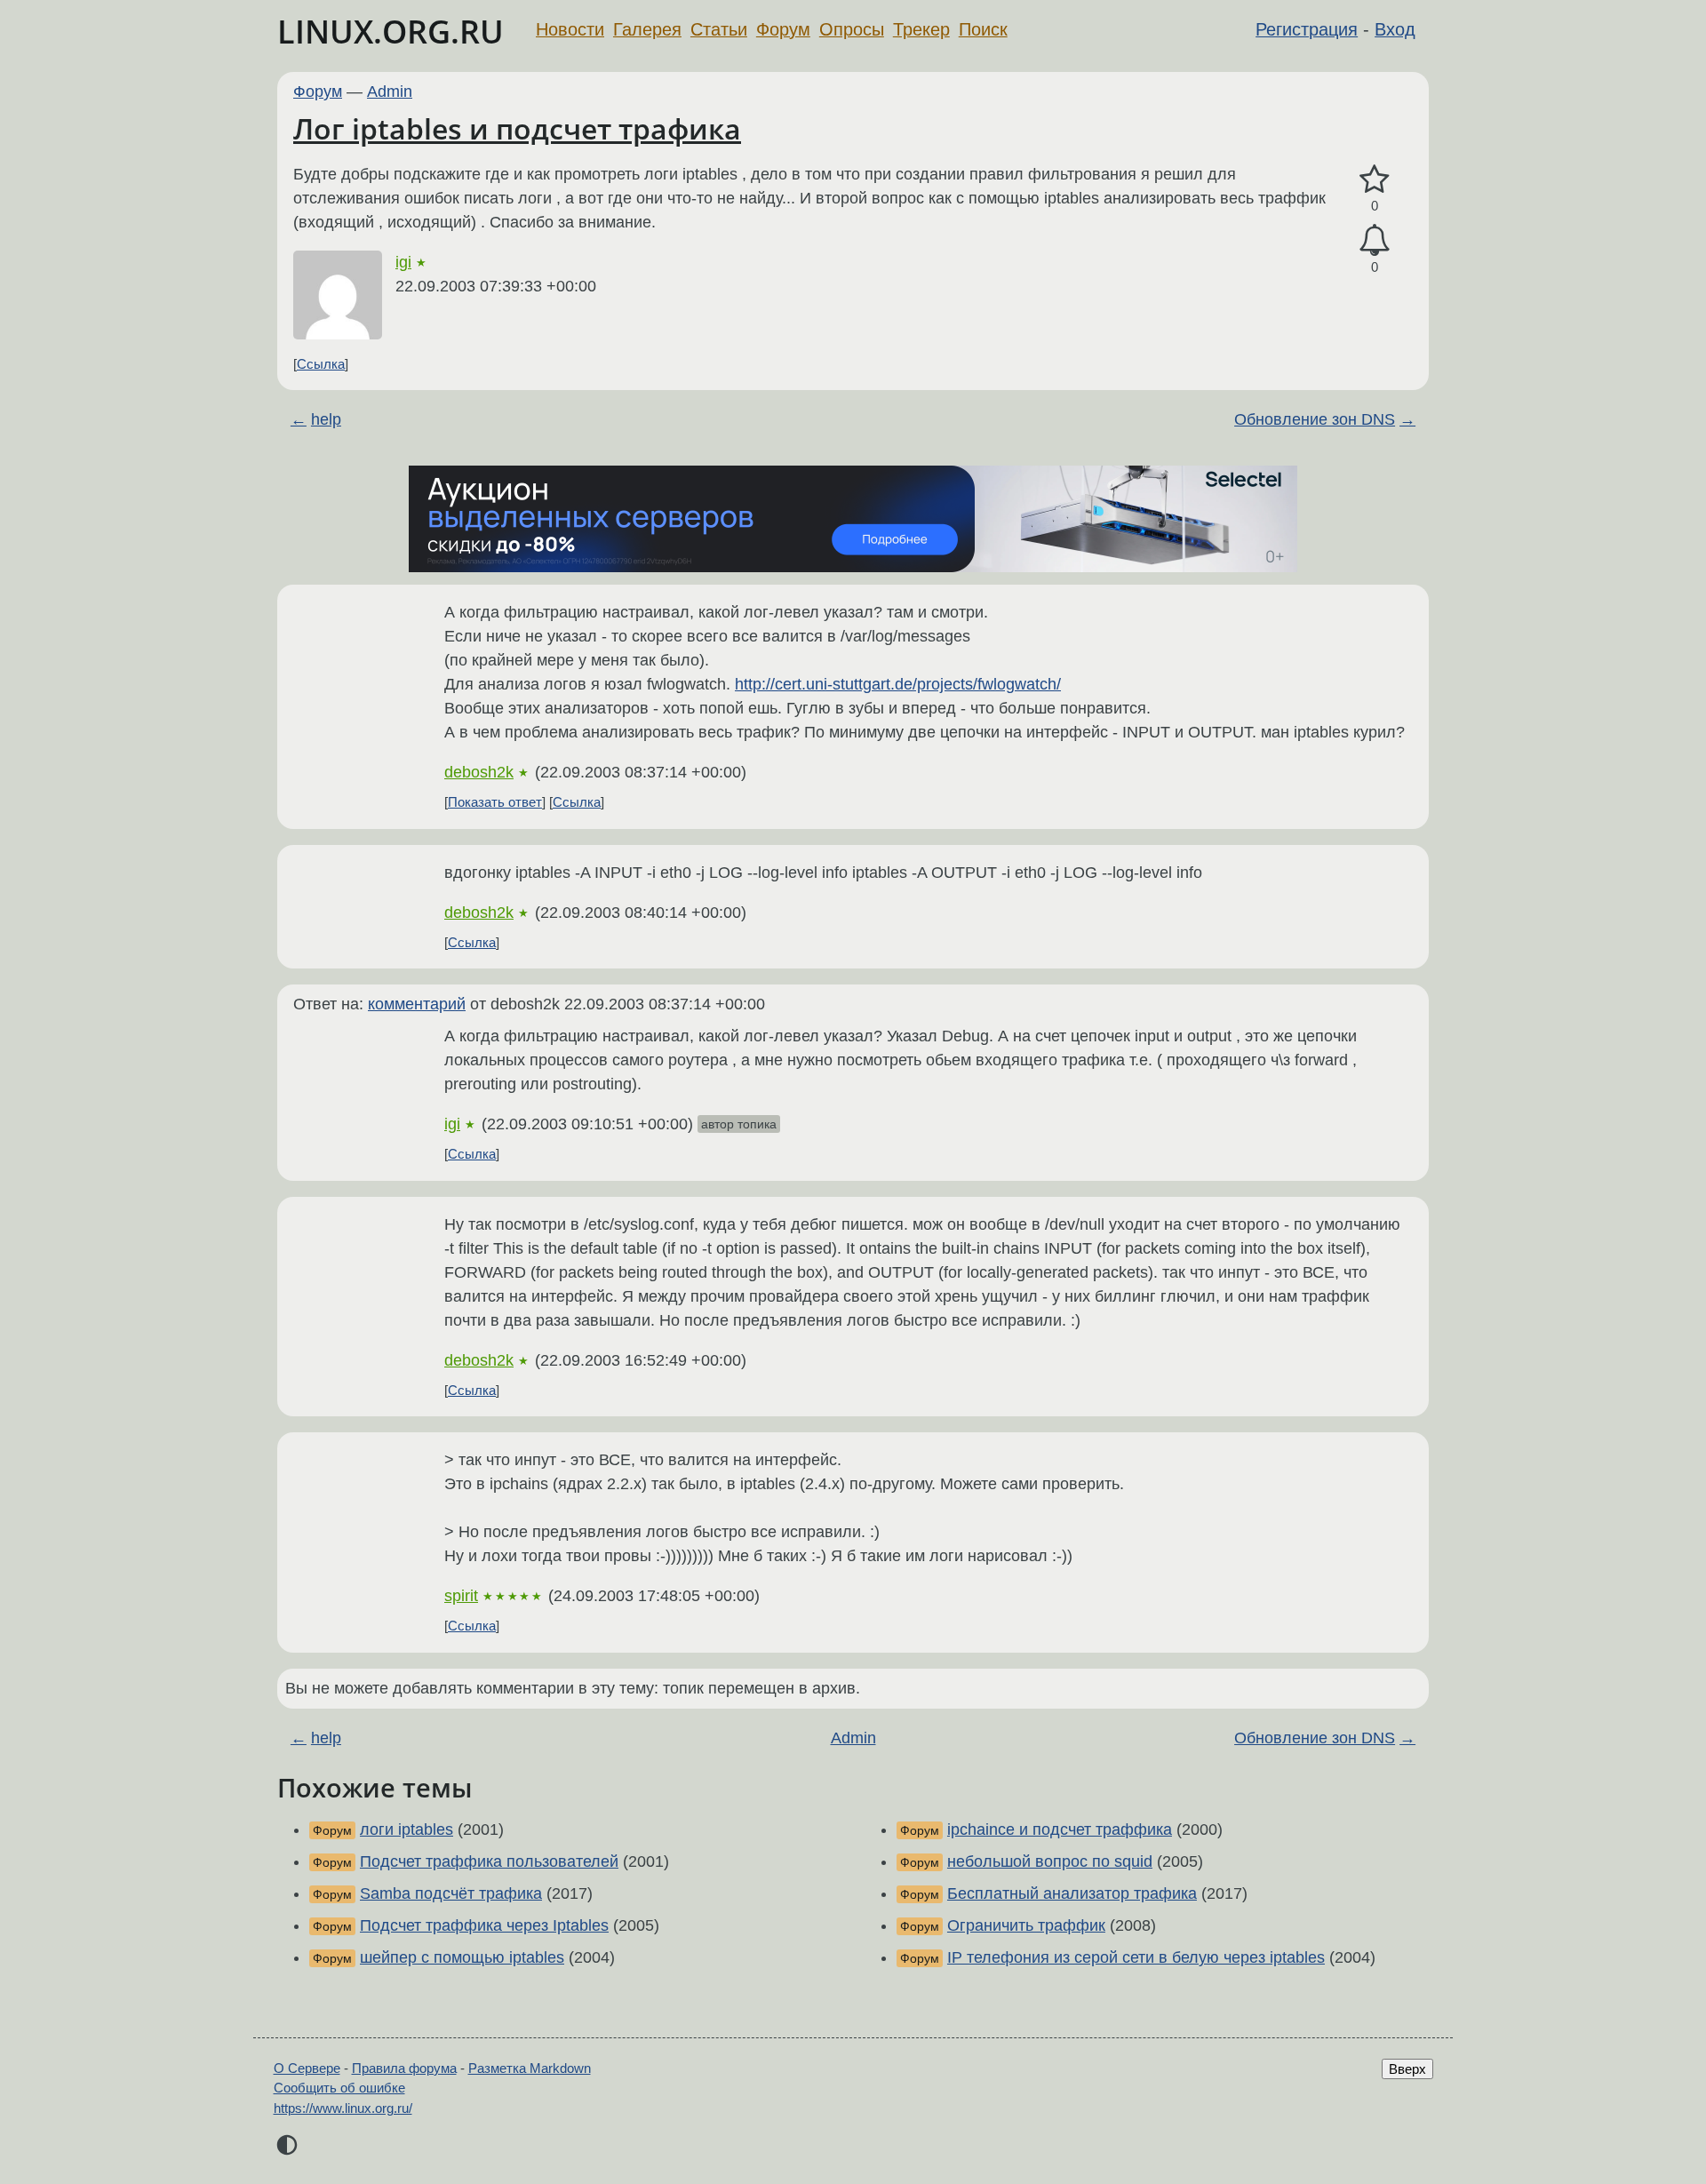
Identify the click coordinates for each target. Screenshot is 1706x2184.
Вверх (1407, 2069)
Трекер (921, 29)
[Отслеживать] (1375, 240)
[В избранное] (1375, 180)
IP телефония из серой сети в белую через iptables (1136, 1957)
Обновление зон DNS (1315, 419)
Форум (783, 29)
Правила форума (404, 2068)
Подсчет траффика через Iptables (484, 1925)
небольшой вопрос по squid (1050, 1861)
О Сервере (307, 2068)
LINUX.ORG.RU (391, 32)
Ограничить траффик (1026, 1925)
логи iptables (407, 1829)
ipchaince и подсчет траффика (1060, 1829)
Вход (1395, 29)
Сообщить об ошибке (339, 2088)
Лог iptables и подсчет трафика (517, 128)
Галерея (647, 29)
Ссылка (321, 364)
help (326, 419)
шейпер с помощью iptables (462, 1957)
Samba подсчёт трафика (451, 1893)
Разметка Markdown (530, 2068)
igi (403, 262)
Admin (390, 92)
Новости (570, 29)
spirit (461, 1596)
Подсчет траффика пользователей (489, 1861)
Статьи (719, 29)
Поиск (983, 29)
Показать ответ (495, 802)
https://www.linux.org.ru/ (343, 2108)
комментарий (417, 1004)
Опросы (852, 29)
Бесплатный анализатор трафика (1072, 1893)
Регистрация (1307, 29)
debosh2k (479, 772)
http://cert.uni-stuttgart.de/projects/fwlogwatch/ (898, 684)
